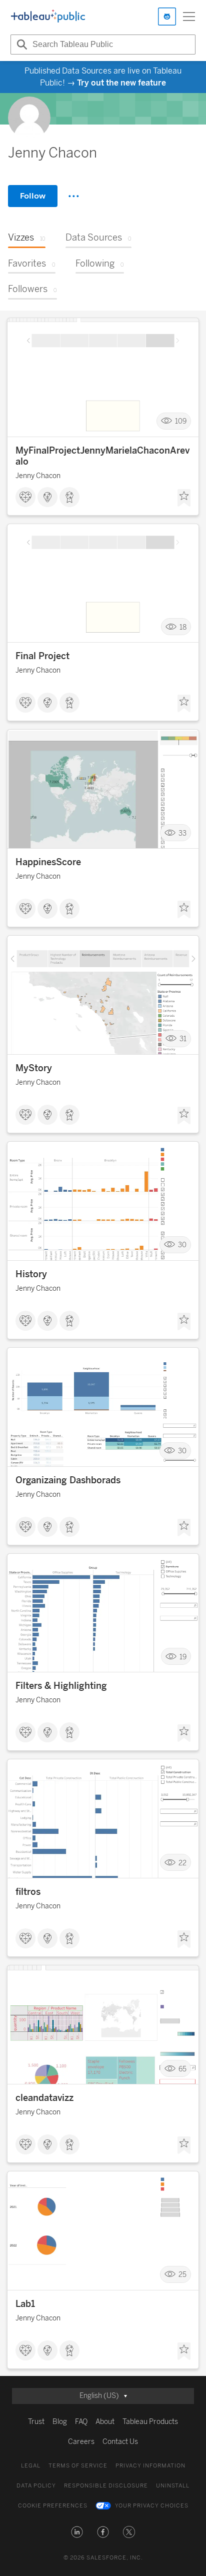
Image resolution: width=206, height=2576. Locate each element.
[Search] (20, 45)
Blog (60, 2422)
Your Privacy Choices (152, 2506)
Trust (36, 2422)
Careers (81, 2442)
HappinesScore (48, 862)
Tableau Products (150, 2422)
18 (183, 627)
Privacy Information (150, 2466)
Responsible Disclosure (106, 2486)
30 (182, 1245)
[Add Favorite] (184, 498)
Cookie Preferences (53, 2506)
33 (182, 833)
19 (183, 1657)
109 (181, 421)
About (105, 2422)
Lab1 (25, 2304)
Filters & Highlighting (61, 1686)
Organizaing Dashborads (68, 1480)
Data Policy (36, 2486)
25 (182, 2275)
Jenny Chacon (38, 476)
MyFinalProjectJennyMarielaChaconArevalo (102, 456)
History (31, 1274)
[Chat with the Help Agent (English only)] (167, 17)
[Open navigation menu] (189, 17)
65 (182, 2069)
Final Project (42, 656)
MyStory (34, 1068)
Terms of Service (78, 2466)
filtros (28, 1892)
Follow (33, 196)
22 (182, 1863)
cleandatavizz (44, 2098)
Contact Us (120, 2442)
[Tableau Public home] (48, 17)
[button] (77, 2532)
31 (183, 1039)
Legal (31, 2466)
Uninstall (173, 2486)
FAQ (81, 2422)
